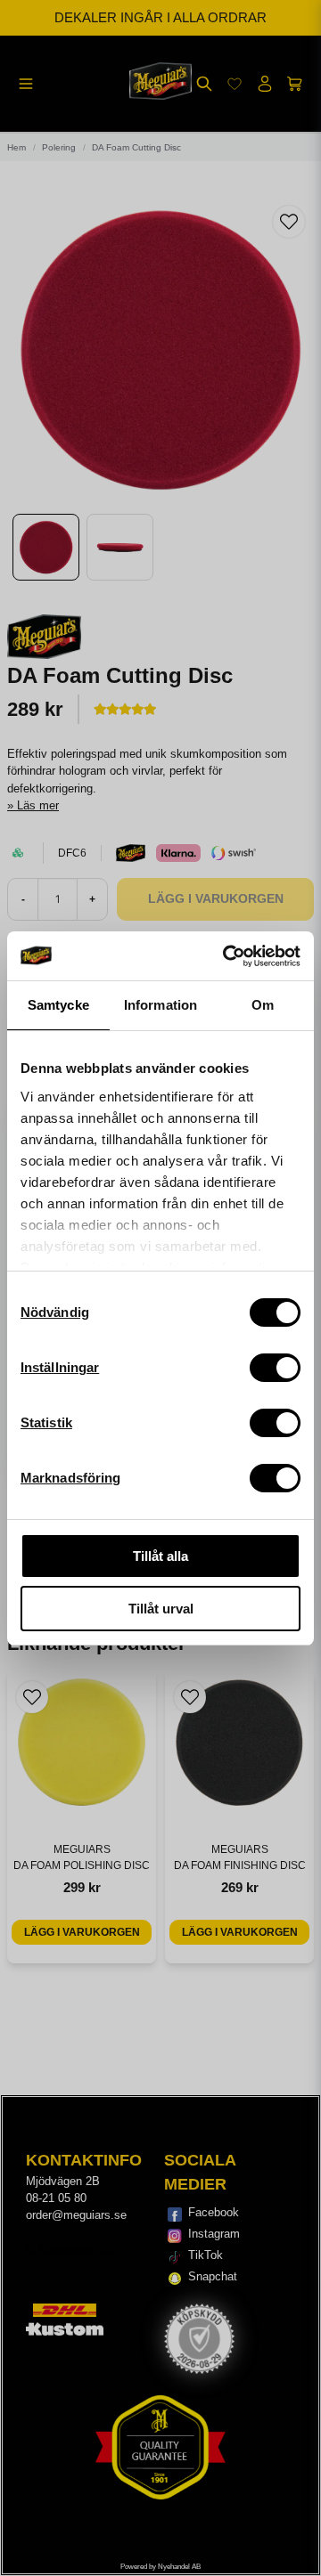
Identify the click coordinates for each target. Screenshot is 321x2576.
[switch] (275, 1368)
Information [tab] (160, 1005)
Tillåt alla (160, 1556)
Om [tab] (263, 1005)
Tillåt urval (161, 1609)
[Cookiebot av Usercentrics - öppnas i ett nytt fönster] (226, 956)
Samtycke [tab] (58, 1005)
